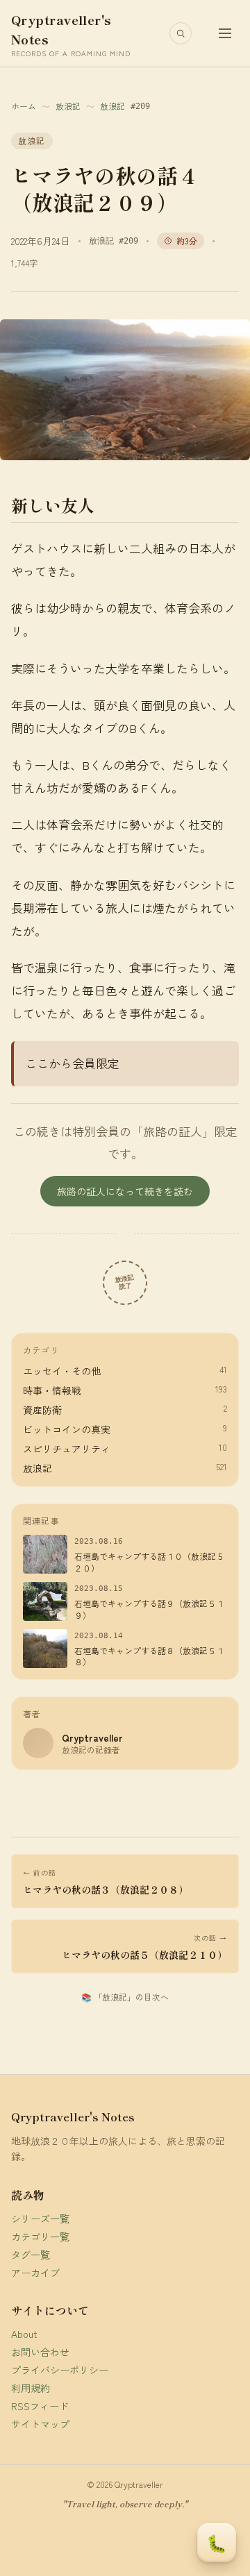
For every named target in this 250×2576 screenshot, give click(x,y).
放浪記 (68, 106)
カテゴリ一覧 (40, 2237)
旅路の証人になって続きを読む (125, 1191)
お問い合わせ (40, 2352)
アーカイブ (35, 2273)
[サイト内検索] (181, 33)
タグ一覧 (31, 2255)
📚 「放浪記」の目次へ (125, 1997)
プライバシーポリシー (60, 2370)
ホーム (24, 106)
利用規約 (31, 2388)
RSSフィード (40, 2406)
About (24, 2334)
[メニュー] (225, 33)
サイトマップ (40, 2424)
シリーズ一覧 (40, 2219)
